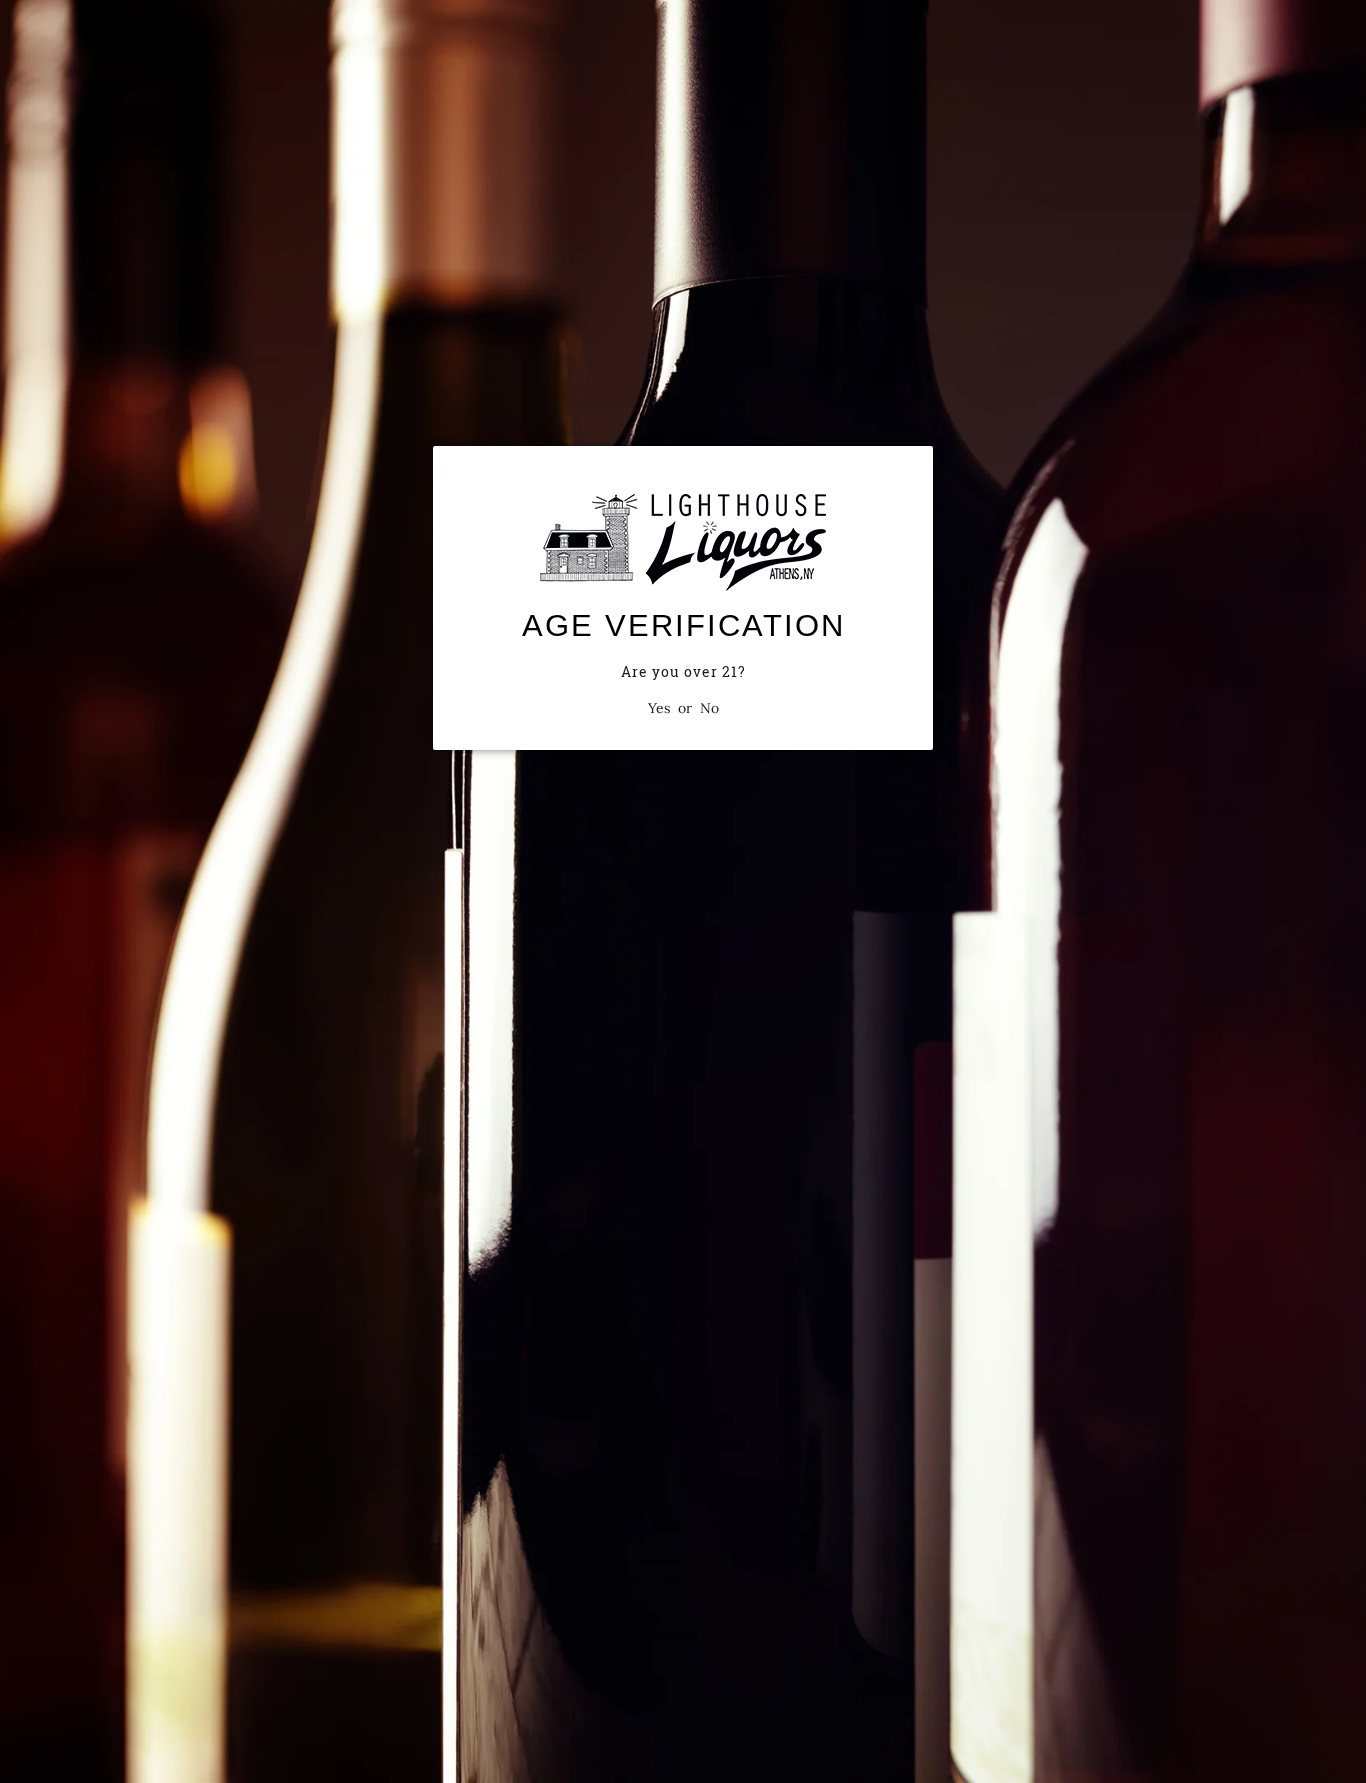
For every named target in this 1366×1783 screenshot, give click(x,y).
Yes (659, 708)
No (709, 708)
